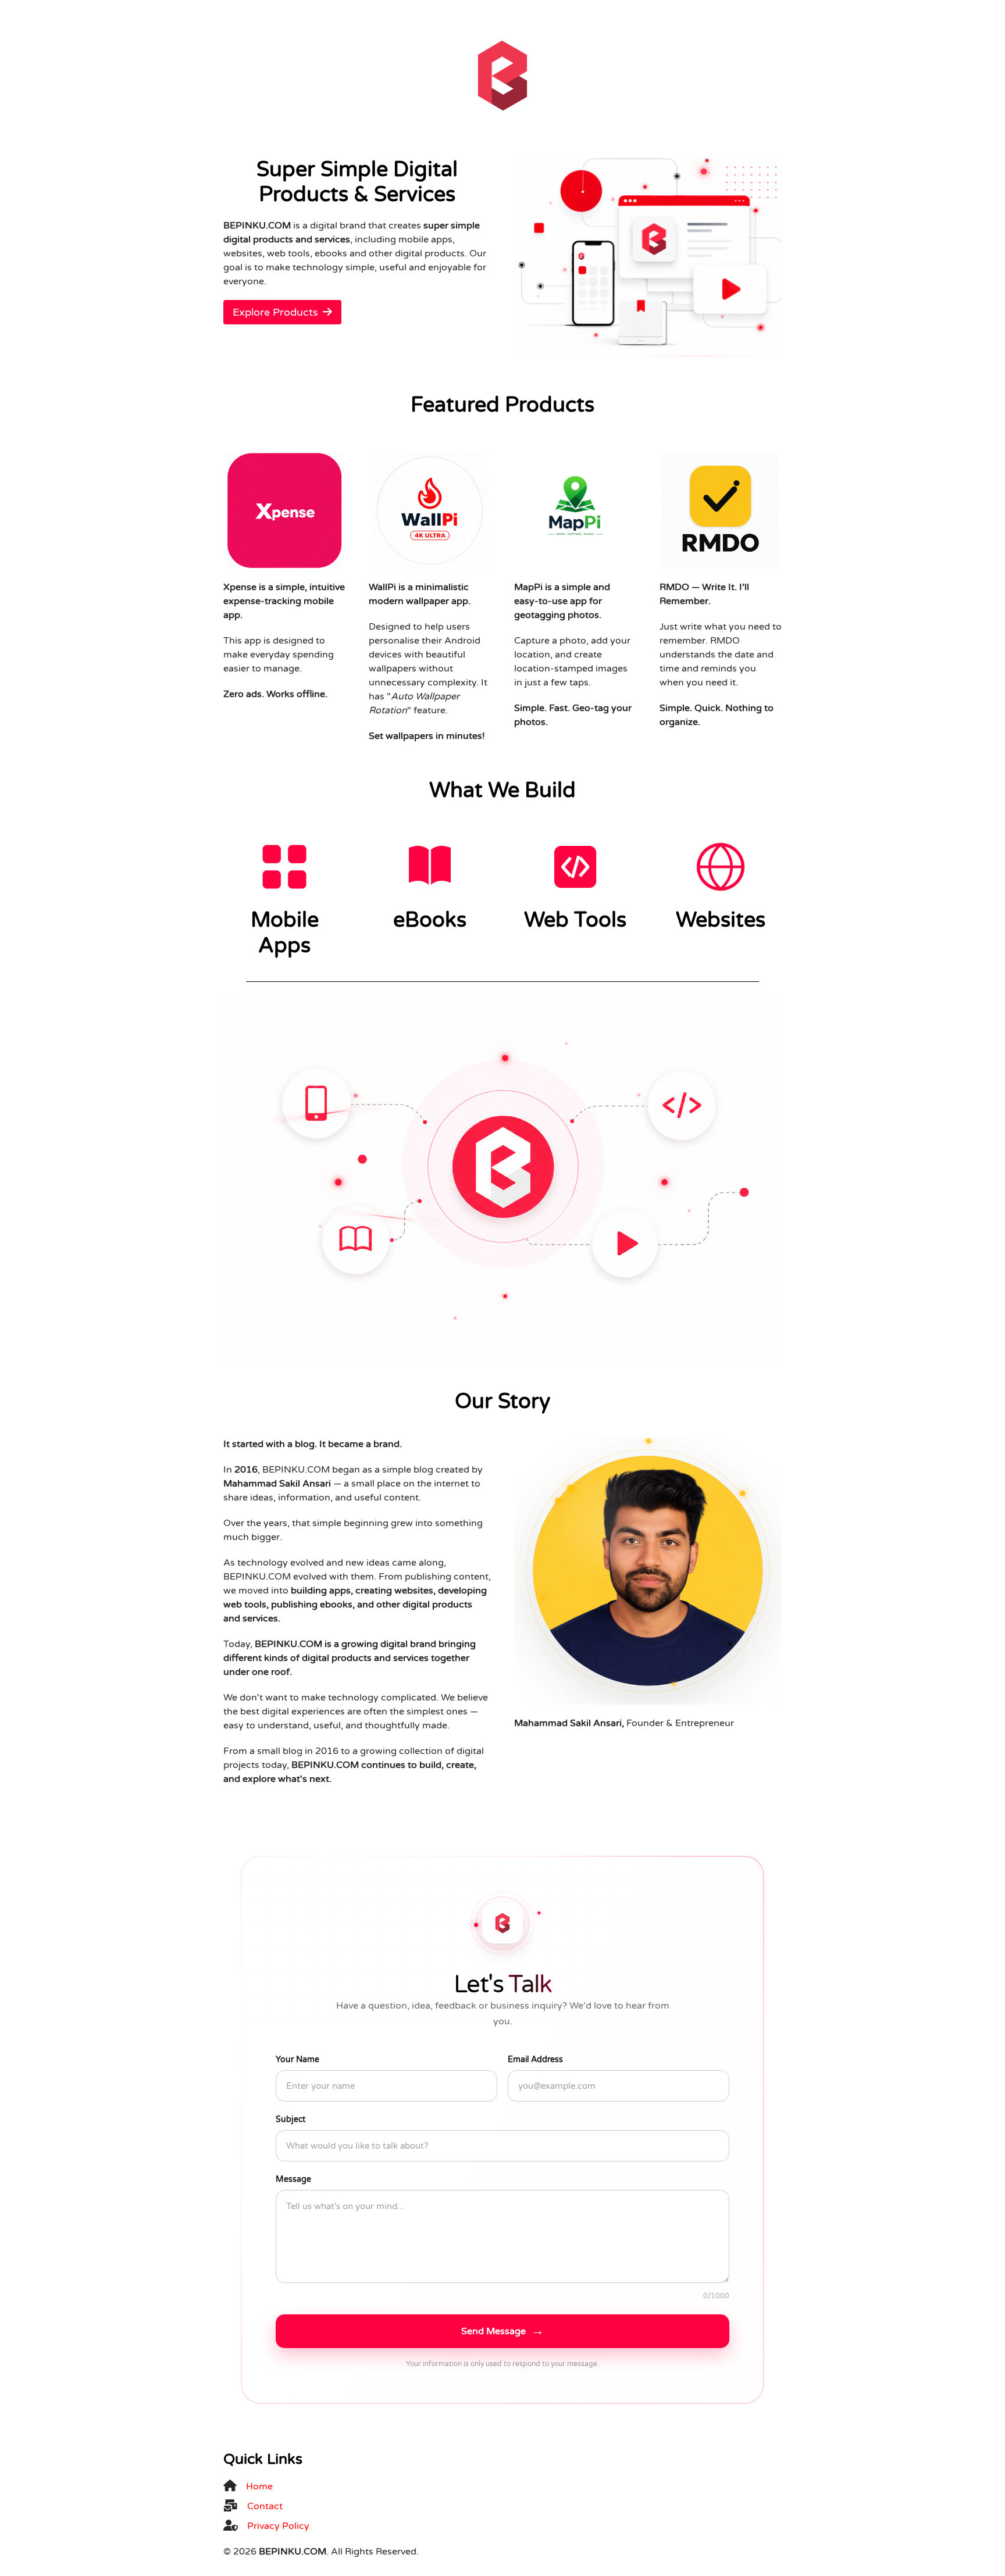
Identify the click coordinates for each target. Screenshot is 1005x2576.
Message (293, 2179)
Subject (291, 2119)
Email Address (535, 2059)
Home (259, 2486)
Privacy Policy (278, 2526)
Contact (265, 2506)
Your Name (297, 2059)
